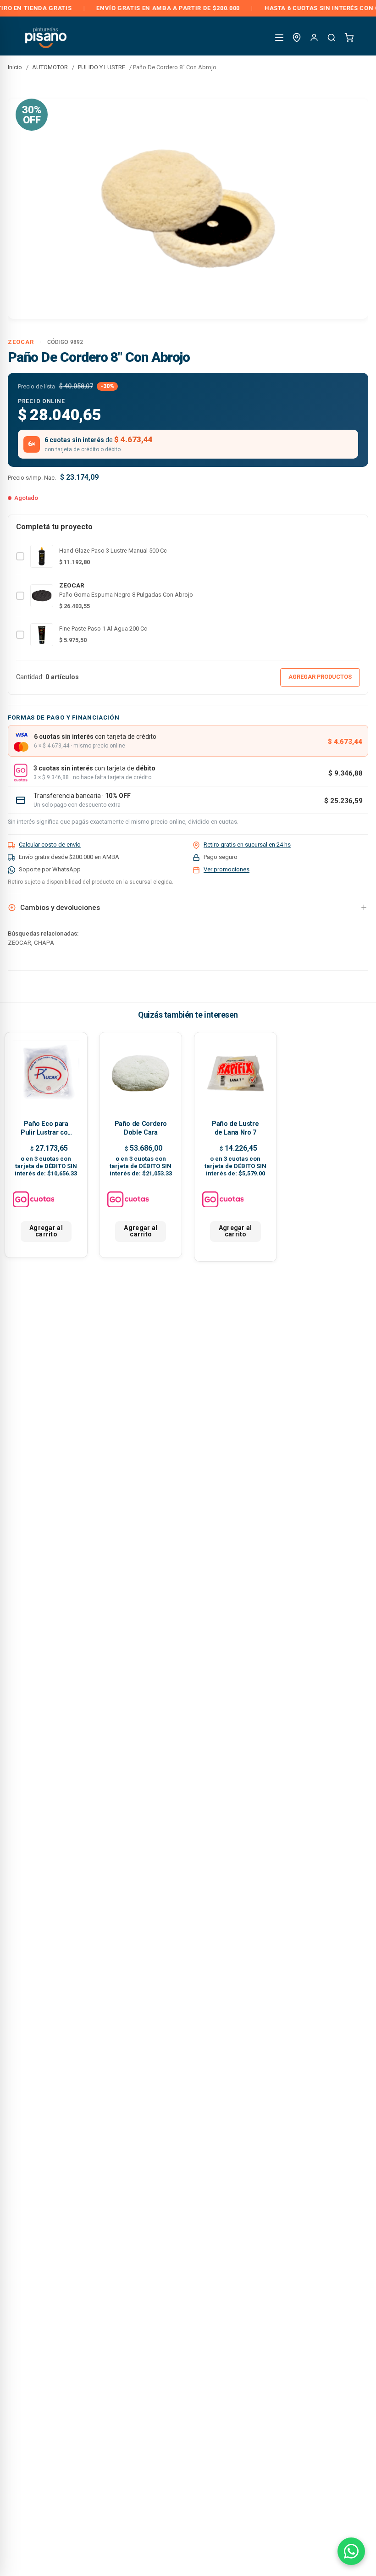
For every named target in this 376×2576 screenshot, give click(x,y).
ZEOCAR (21, 342)
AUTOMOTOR (50, 67)
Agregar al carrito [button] (46, 1231)
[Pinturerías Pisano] (47, 37)
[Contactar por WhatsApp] (351, 2551)
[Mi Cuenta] (314, 38)
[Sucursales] (297, 38)
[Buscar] (332, 38)
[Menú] (279, 38)
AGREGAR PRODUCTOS (320, 677)
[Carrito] (349, 38)
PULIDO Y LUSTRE (102, 67)
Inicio (15, 67)
